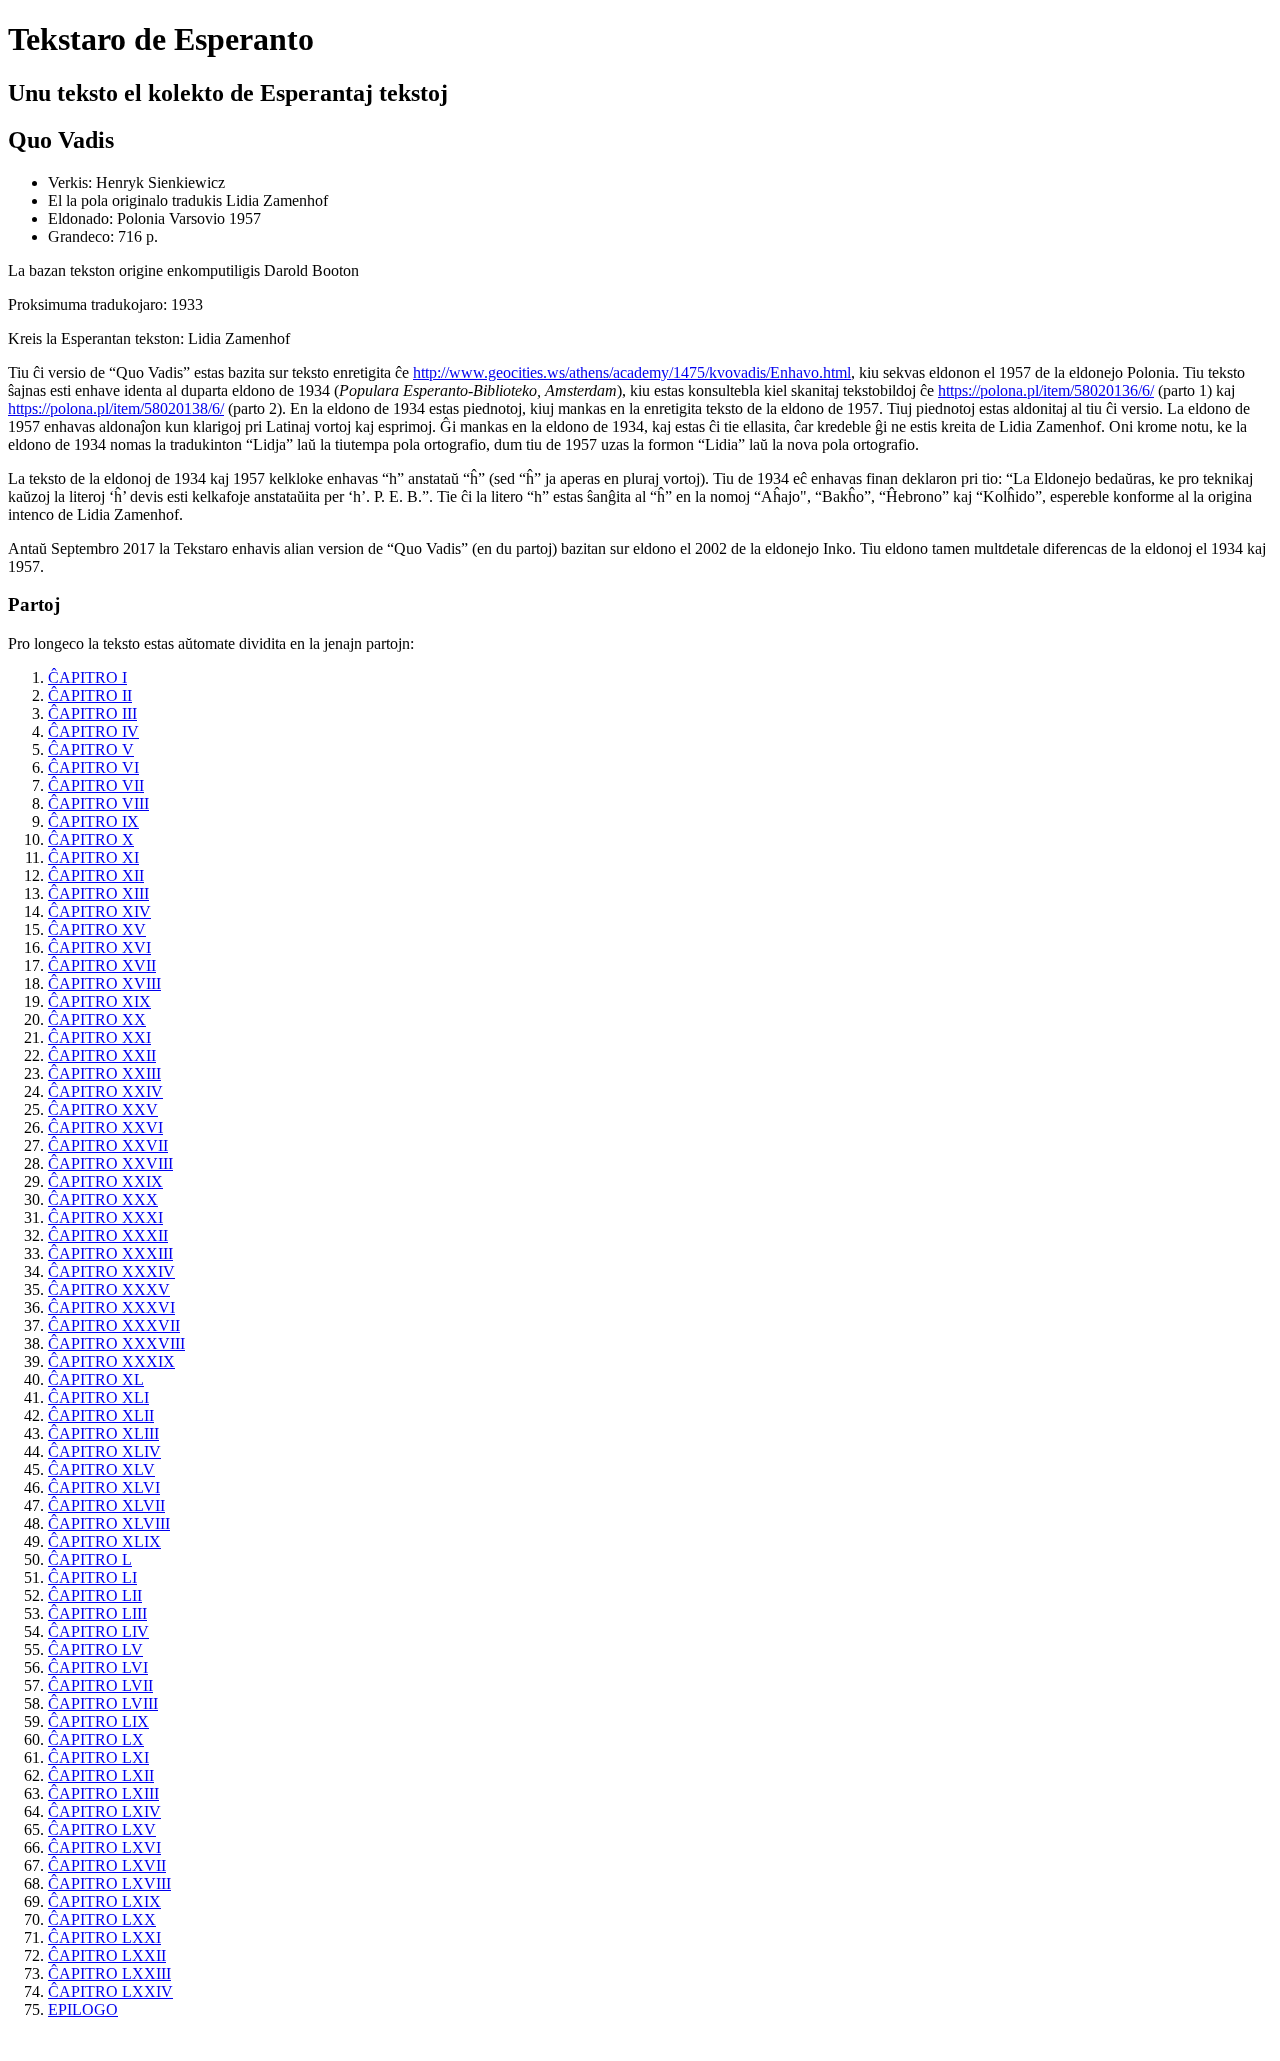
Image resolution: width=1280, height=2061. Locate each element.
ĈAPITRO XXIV (105, 1091)
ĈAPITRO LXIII (103, 1793)
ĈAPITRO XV (97, 929)
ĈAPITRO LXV (102, 1829)
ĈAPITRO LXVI (104, 1847)
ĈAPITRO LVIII (103, 1703)
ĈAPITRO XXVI (105, 1127)
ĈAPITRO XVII (102, 965)
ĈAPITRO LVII (100, 1685)
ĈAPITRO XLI (98, 1397)
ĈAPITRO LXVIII (109, 1883)
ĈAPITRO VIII (98, 803)
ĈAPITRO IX (93, 821)
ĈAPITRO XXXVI (111, 1307)
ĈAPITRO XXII (102, 1055)
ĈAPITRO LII (95, 1595)
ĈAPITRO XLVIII (109, 1523)
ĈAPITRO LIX (98, 1721)
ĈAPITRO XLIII (103, 1433)
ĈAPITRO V (91, 749)
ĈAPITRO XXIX (105, 1181)
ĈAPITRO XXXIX (111, 1361)
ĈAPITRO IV (93, 731)
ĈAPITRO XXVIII (110, 1163)
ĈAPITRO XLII (101, 1415)
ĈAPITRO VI (93, 767)
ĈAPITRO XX (97, 1019)
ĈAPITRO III (92, 713)
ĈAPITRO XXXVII (114, 1325)
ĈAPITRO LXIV (104, 1811)
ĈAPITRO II (90, 695)
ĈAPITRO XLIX (104, 1541)
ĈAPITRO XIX (99, 1001)
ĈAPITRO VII (96, 785)
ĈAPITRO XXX (103, 1199)
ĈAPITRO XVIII (104, 983)
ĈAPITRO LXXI (104, 1937)
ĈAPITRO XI (93, 857)
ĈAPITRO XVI (99, 947)
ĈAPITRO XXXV (109, 1289)
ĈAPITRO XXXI (105, 1217)
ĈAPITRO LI (92, 1577)
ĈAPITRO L (90, 1559)
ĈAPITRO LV (95, 1649)
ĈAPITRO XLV (101, 1469)
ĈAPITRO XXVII (108, 1145)
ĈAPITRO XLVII (106, 1505)
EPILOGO (83, 2009)
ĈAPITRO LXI (98, 1757)
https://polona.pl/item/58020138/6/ (116, 408)
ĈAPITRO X (91, 839)
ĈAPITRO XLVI (104, 1487)
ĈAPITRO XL (96, 1379)
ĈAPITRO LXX (102, 1919)
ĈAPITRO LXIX (104, 1901)
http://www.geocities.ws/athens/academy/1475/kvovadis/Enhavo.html (632, 372)
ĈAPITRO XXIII (104, 1073)
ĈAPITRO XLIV (104, 1451)
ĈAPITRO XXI (99, 1037)
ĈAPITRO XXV (103, 1109)
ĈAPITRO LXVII (107, 1865)
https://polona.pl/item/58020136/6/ (1046, 390)
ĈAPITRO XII (96, 875)
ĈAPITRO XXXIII (110, 1253)
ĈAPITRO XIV (99, 911)
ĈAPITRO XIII (98, 893)
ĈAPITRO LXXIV (110, 1991)
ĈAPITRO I (87, 677)
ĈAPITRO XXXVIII (116, 1343)
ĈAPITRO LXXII (107, 1955)
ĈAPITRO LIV (98, 1631)
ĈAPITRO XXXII (108, 1235)
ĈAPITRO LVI (98, 1667)
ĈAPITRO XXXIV (111, 1271)
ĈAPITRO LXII (101, 1775)
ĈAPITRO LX (96, 1739)
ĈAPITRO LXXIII (109, 1973)
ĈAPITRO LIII (97, 1613)
